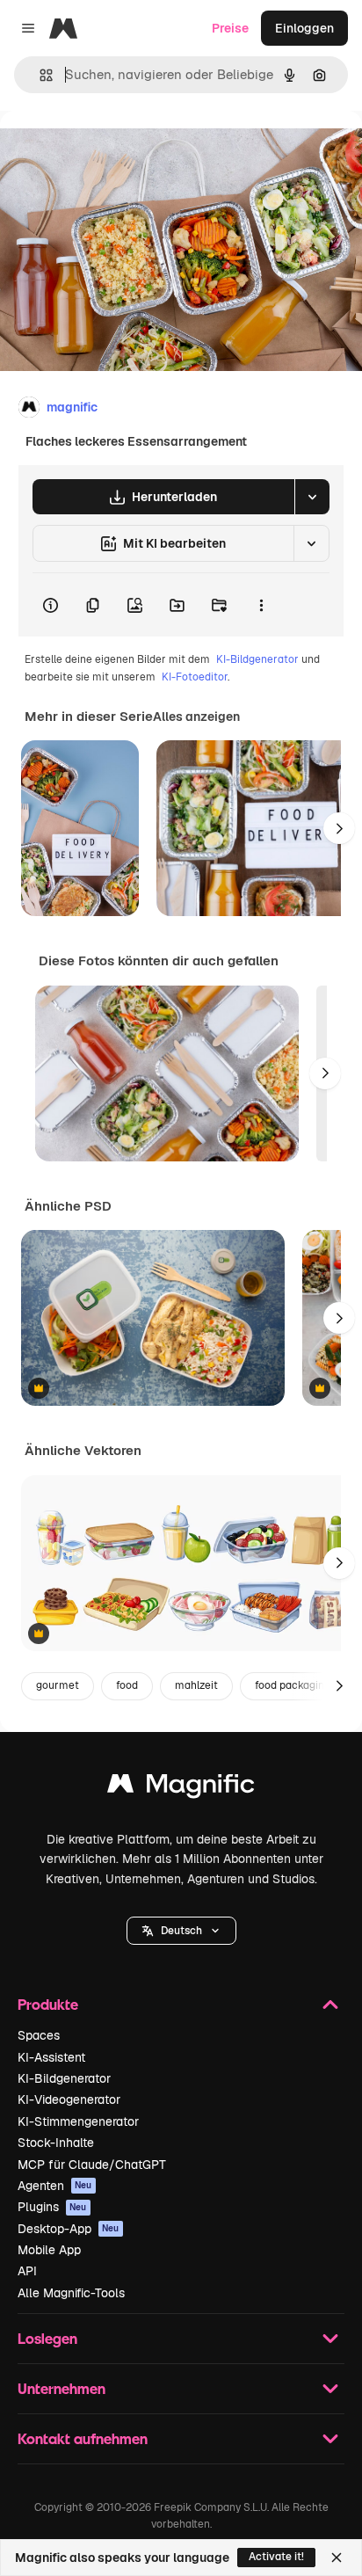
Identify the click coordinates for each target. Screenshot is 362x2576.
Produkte (48, 2004)
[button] (181, 1931)
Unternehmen (62, 2388)
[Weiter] (339, 828)
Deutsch (181, 1931)
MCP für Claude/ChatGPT (92, 2165)
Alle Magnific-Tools (71, 2293)
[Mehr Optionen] (261, 605)
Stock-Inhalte (56, 2143)
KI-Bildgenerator (257, 659)
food (127, 1685)
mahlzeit (196, 1685)
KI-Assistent (51, 2057)
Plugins (52, 2207)
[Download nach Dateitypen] (312, 497)
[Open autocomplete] (39, 75)
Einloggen (304, 28)
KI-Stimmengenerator (78, 2121)
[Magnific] (181, 1788)
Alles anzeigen (196, 717)
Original (112, 151)
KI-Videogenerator (69, 2099)
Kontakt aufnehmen (83, 2438)
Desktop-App (69, 2229)
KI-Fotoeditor (195, 677)
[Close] (337, 2558)
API (27, 2271)
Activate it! (276, 2557)
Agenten (55, 2186)
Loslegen (47, 2338)
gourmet (58, 1685)
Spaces (39, 2035)
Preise (230, 28)
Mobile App (49, 2250)
